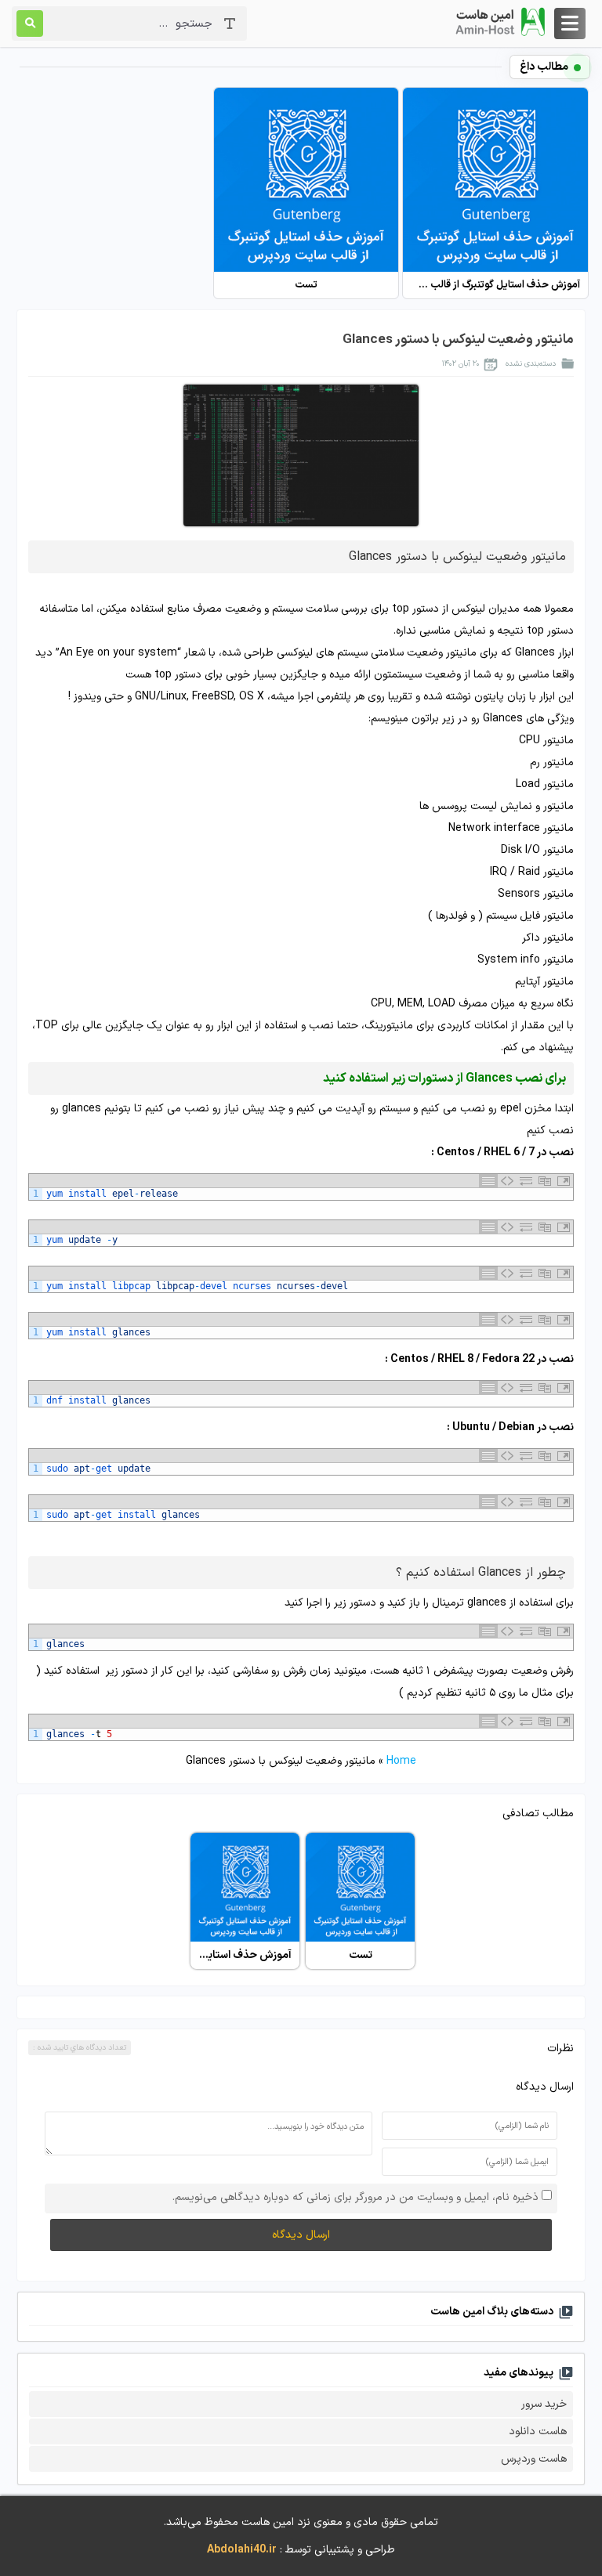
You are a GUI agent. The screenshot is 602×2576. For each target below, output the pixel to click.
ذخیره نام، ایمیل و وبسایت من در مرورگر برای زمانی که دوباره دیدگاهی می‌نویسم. (355, 2197)
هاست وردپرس (534, 2459)
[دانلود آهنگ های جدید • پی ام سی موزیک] (499, 22)
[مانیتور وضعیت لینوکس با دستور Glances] (301, 455)
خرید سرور (544, 2404)
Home (401, 1761)
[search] (30, 23)
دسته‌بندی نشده (531, 364)
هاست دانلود (538, 2431)
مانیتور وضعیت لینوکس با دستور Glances (458, 340)
